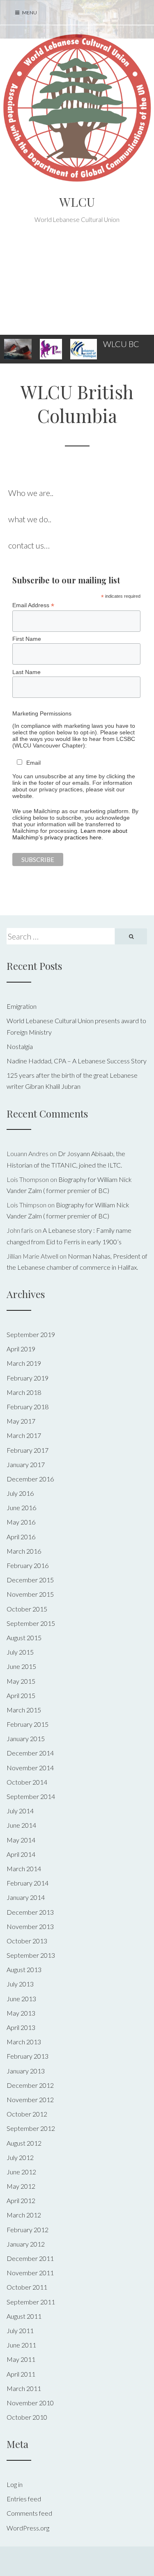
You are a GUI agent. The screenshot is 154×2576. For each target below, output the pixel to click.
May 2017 (21, 1421)
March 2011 (24, 2388)
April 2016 (21, 1537)
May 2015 (21, 1681)
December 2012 (30, 2085)
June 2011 (21, 2345)
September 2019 (31, 1334)
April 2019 (21, 1349)
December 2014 (30, 1753)
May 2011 (21, 2359)
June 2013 (21, 1999)
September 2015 (31, 1623)
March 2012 (24, 2215)
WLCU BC (121, 344)
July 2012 (20, 2157)
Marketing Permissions (42, 713)
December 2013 (30, 1912)
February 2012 (28, 2230)
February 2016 (28, 1565)
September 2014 (31, 1796)
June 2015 (21, 1666)
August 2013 (24, 1969)
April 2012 (21, 2200)
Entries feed (24, 2499)
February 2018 (28, 1407)
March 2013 (24, 2042)
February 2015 (28, 1724)
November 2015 (30, 1594)
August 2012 (24, 2143)
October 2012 (27, 2114)
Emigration (22, 1006)
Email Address (33, 605)
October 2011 (27, 2287)
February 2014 (28, 1883)
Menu (29, 13)
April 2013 (21, 2027)
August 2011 (24, 2316)
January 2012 (26, 2244)
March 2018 (24, 1392)
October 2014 (27, 1782)
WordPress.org (28, 2528)
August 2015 (24, 1638)
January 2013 (26, 2071)
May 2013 (21, 2013)
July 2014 (20, 1811)
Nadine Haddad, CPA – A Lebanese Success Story (77, 1061)
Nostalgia (20, 1046)
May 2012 (21, 2186)
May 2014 (21, 1840)
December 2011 (30, 2258)
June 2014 (21, 1825)
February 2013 (28, 2056)
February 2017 (28, 1450)
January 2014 (26, 1897)
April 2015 (21, 1695)
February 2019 (28, 1378)
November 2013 (30, 1926)
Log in (15, 2484)
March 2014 (24, 1869)
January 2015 (26, 1738)
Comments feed (29, 2513)
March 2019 (24, 1363)
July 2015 (20, 1652)
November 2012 (30, 2099)
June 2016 (21, 1507)
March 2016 (24, 1551)
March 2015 (24, 1710)
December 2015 (30, 1580)
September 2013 (31, 1955)
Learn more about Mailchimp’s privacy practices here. (70, 834)
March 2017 (24, 1435)
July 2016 (20, 1493)
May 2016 (21, 1522)
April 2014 (21, 1854)
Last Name (26, 672)
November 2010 (30, 2403)
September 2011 (31, 2302)
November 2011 (30, 2273)
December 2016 (30, 1479)
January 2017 (26, 1464)
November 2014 (30, 1768)
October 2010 (27, 2417)
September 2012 (31, 2128)
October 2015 (27, 1609)
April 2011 (21, 2374)
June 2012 (21, 2172)
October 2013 (27, 1941)
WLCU (77, 202)
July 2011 (20, 2330)
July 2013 (20, 1984)
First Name (27, 639)
